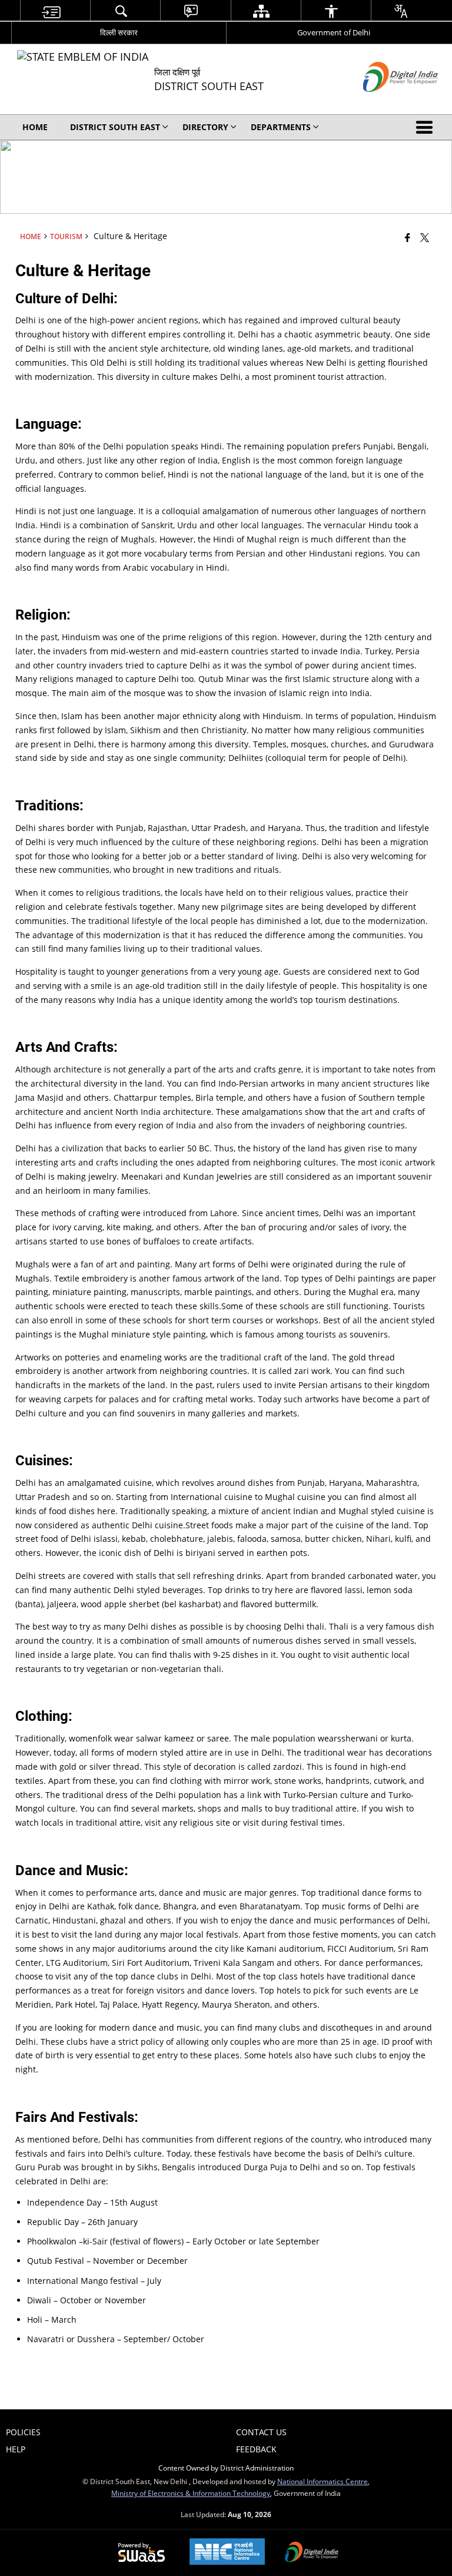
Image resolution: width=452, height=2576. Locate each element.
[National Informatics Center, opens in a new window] (227, 2553)
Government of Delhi (334, 32)
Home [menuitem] (35, 127)
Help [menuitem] (16, 2449)
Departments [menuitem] (281, 127)
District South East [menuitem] (115, 127)
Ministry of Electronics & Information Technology (191, 2493)
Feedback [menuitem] (256, 2449)
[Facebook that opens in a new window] (408, 237)
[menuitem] (51, 11)
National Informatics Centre (323, 2481)
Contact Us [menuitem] (261, 2432)
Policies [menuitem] (23, 2432)
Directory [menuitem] (205, 127)
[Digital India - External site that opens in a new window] (386, 102)
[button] (427, 127)
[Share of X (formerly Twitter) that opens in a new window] (425, 237)
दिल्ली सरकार (119, 32)
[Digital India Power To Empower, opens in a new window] (312, 2553)
